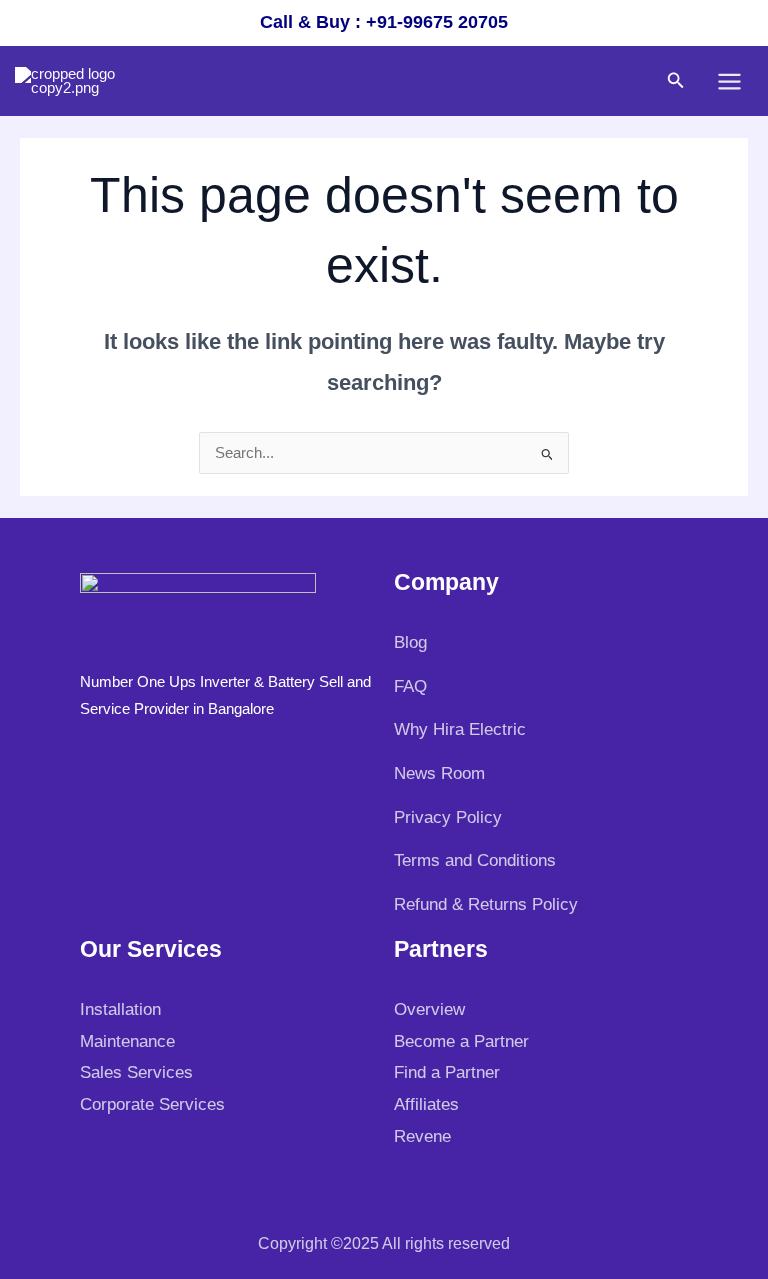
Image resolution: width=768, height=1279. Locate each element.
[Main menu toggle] (729, 81)
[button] (676, 81)
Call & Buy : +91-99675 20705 (384, 22)
